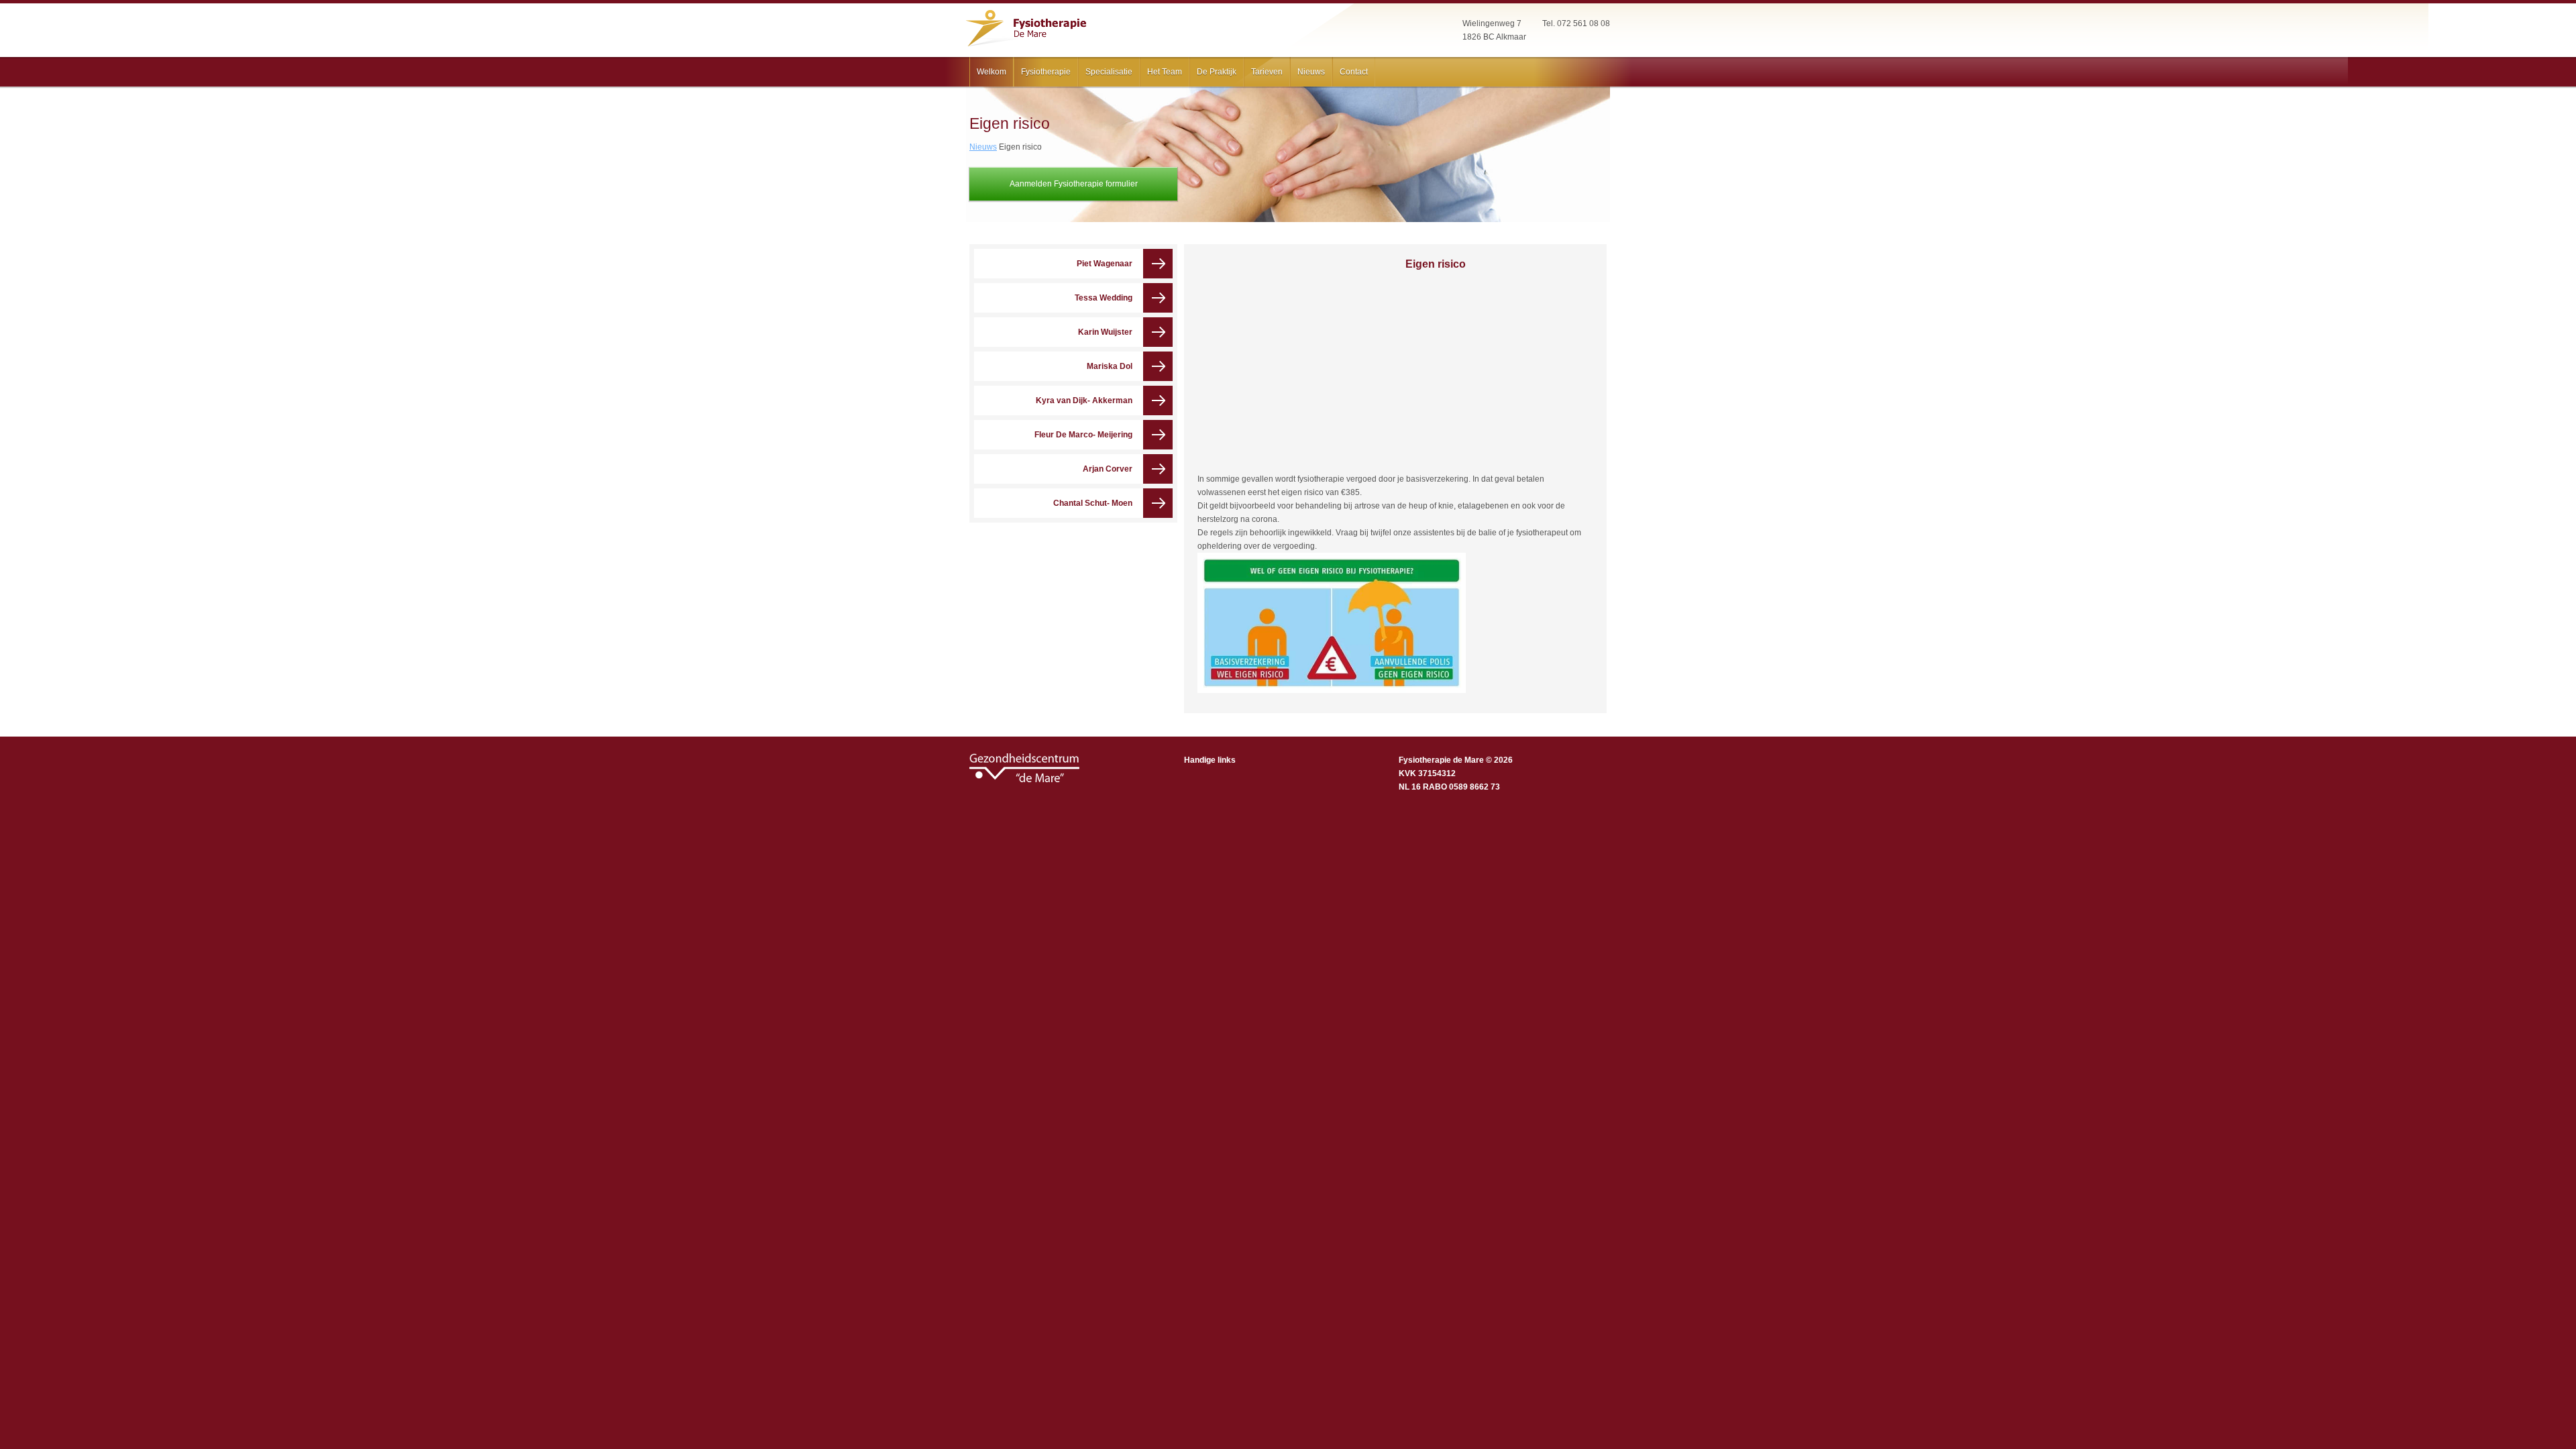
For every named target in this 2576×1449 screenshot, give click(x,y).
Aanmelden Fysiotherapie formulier (1074, 184)
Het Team (1165, 72)
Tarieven (1267, 72)
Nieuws (1311, 72)
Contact (1354, 72)
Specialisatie (1109, 72)
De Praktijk (1217, 72)
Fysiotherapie (1046, 72)
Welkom (991, 72)
